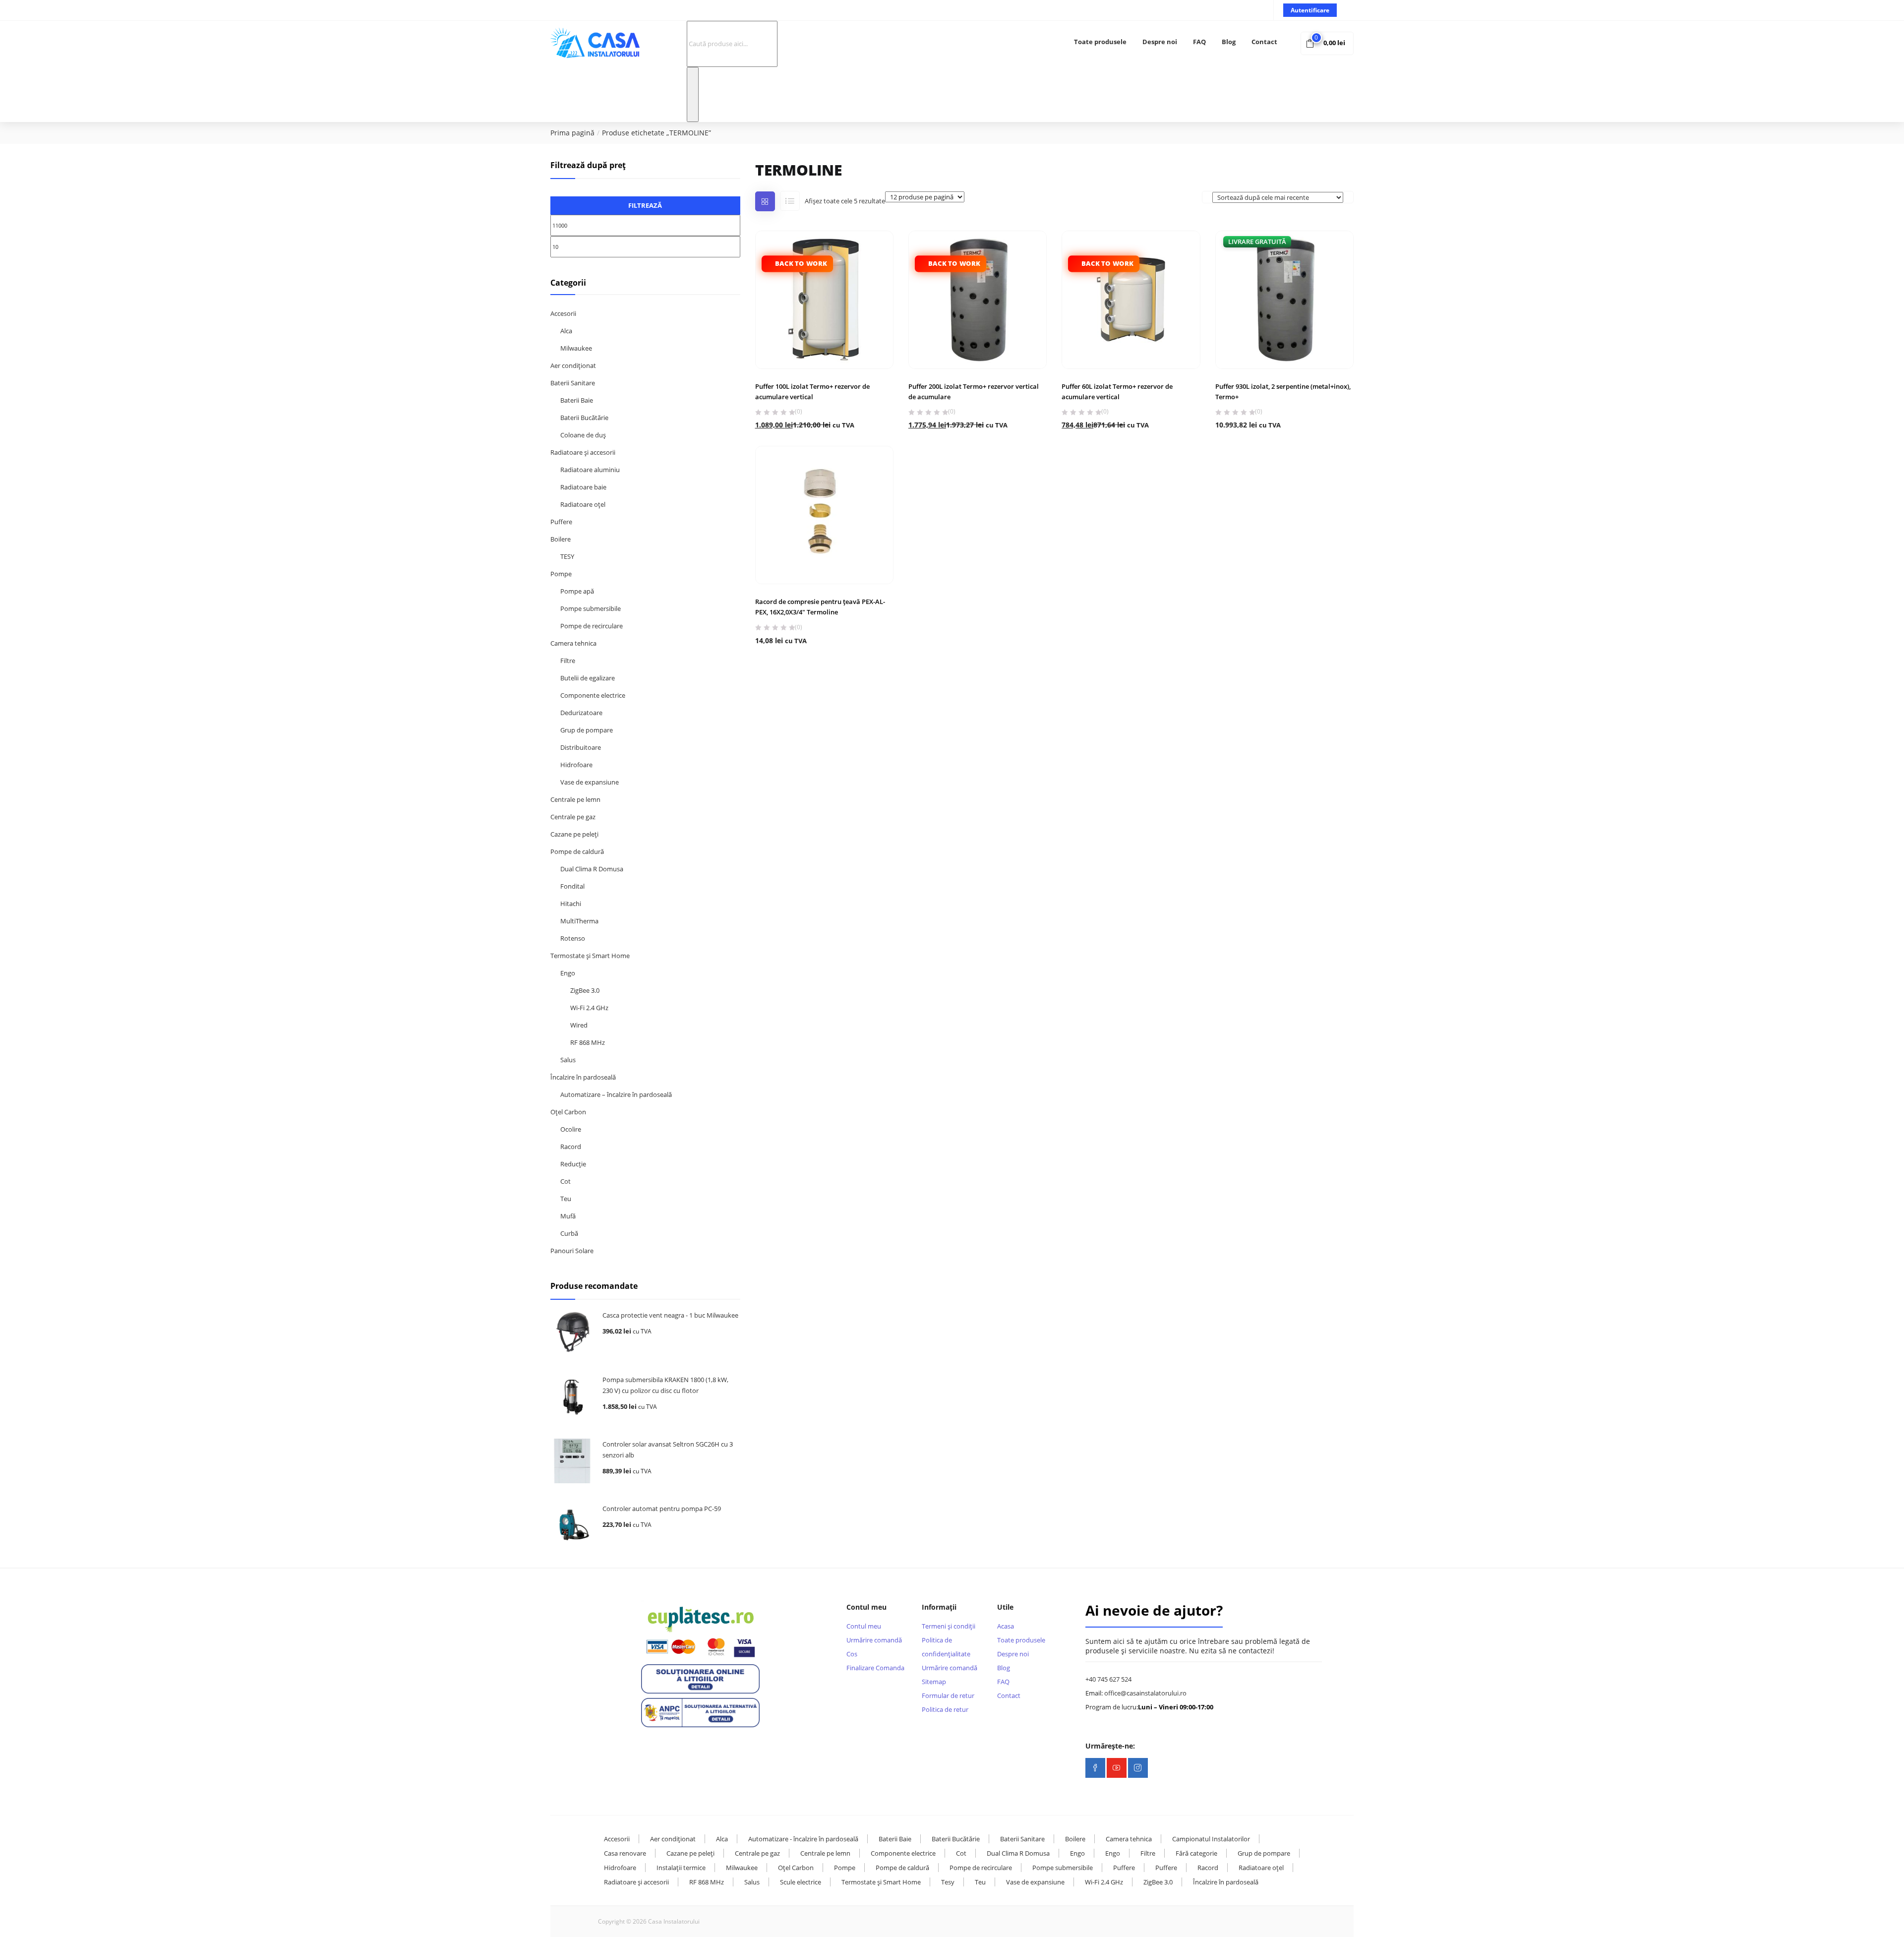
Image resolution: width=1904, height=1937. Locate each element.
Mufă (568, 1216)
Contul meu (864, 1626)
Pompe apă (577, 591)
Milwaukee (576, 348)
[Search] (693, 94)
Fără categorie (1196, 1853)
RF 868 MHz (588, 1042)
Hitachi (571, 904)
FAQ (1199, 42)
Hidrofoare (576, 765)
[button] (1327, 43)
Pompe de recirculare (592, 626)
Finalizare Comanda (875, 1668)
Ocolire (571, 1129)
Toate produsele (1100, 42)
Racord (571, 1147)
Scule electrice (801, 1882)
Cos (852, 1654)
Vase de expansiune (590, 782)
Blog (1229, 42)
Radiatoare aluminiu (590, 470)
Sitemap (934, 1682)
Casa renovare (625, 1853)
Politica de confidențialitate (946, 1647)
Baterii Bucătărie (584, 418)
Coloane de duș (583, 435)
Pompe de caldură (577, 851)
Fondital (572, 886)
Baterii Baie (577, 400)
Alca (566, 331)
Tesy (948, 1882)
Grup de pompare (587, 730)
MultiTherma (579, 921)
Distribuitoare (581, 747)
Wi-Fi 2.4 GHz (589, 1008)
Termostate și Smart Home (590, 956)
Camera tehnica (573, 643)
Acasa (1006, 1626)
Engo (568, 973)
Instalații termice (681, 1868)
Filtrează (645, 205)
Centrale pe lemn (575, 799)
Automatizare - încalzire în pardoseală (803, 1839)
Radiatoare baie (583, 487)
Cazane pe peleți (574, 834)
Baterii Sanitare (573, 383)
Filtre (568, 661)
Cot (565, 1181)
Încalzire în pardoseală (583, 1077)
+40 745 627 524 (1108, 1679)
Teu (566, 1199)
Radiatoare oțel (583, 504)
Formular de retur (948, 1695)
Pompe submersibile (591, 608)
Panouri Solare (572, 1251)
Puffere (561, 522)
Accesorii (563, 313)
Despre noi (1160, 42)
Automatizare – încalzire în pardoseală (616, 1094)
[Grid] (765, 201)
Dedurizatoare (581, 713)
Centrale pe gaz (573, 817)
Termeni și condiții (949, 1626)
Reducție (573, 1164)
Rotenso (573, 938)
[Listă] (790, 201)
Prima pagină (572, 133)
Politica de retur (945, 1709)
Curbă (569, 1233)
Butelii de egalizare (588, 678)
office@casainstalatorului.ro (1145, 1693)
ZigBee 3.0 (585, 990)
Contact (1264, 42)
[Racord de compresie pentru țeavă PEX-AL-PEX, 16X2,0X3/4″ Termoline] (824, 515)
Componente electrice (593, 695)
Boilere (561, 539)
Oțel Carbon (568, 1112)
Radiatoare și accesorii (583, 452)
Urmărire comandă (874, 1640)
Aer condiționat (573, 365)
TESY (567, 556)
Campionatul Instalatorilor (1211, 1839)
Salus (568, 1060)
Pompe (561, 574)
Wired (579, 1025)
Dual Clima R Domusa (592, 869)
